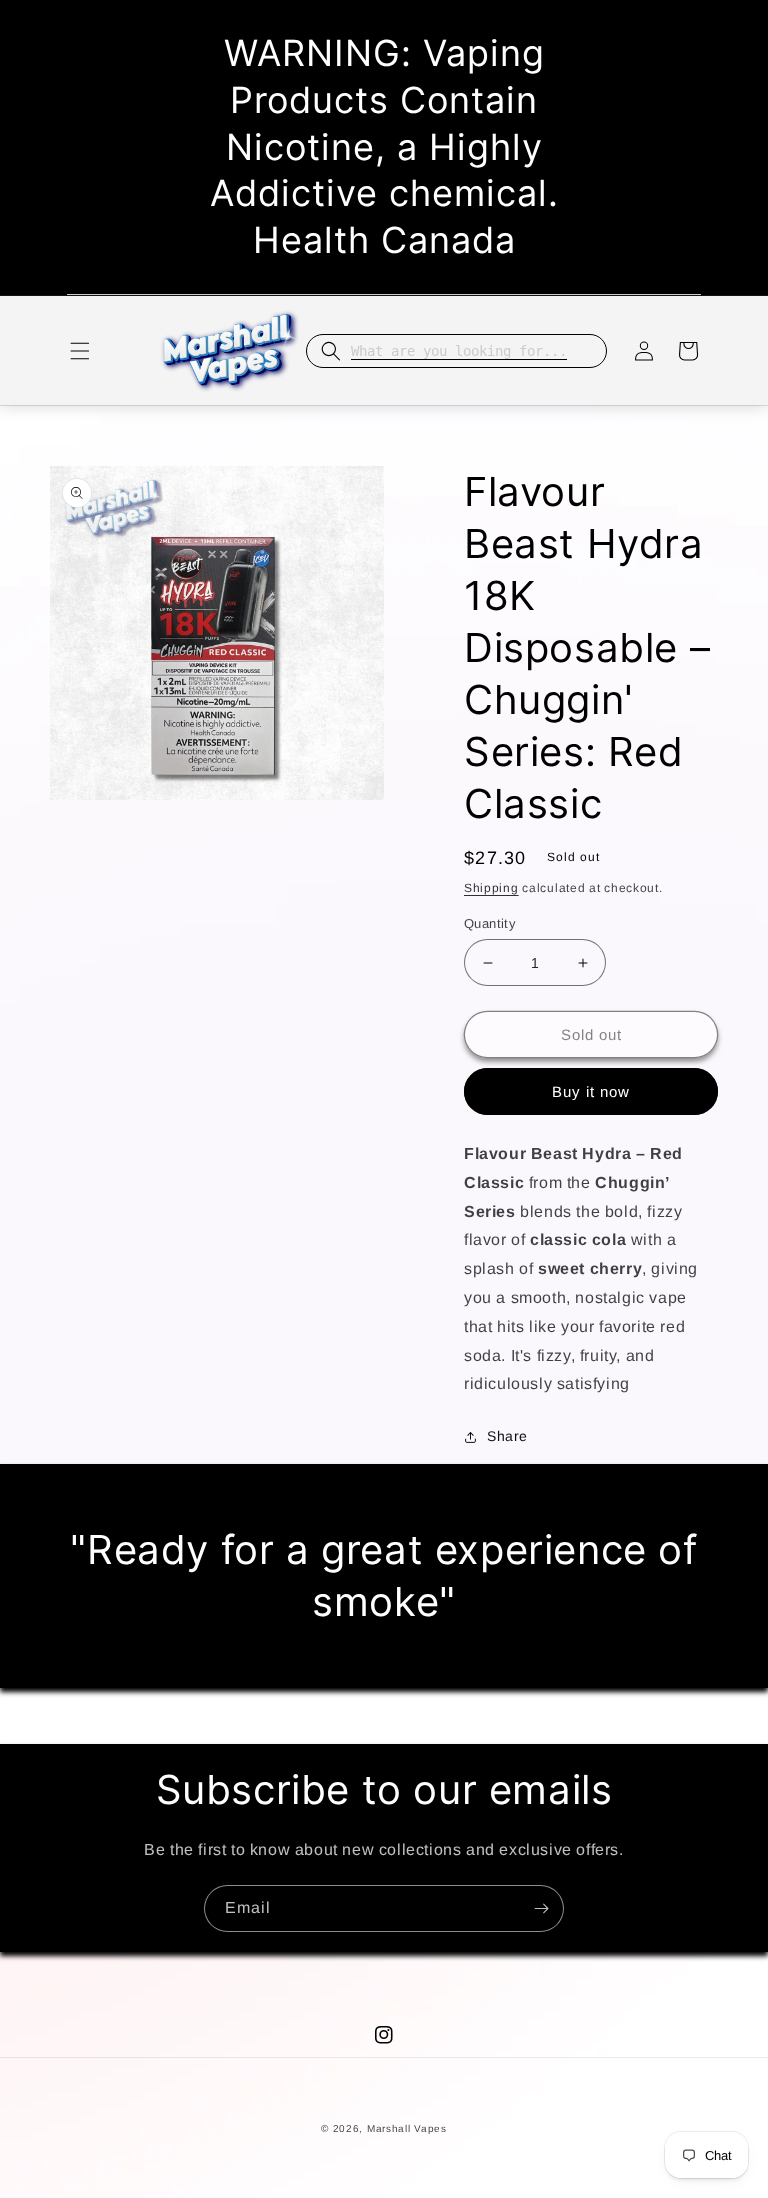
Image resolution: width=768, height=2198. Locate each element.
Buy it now (591, 1091)
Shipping (491, 888)
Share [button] (507, 1436)
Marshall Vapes (407, 2128)
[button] (80, 351)
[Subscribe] (541, 1908)
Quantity (490, 923)
